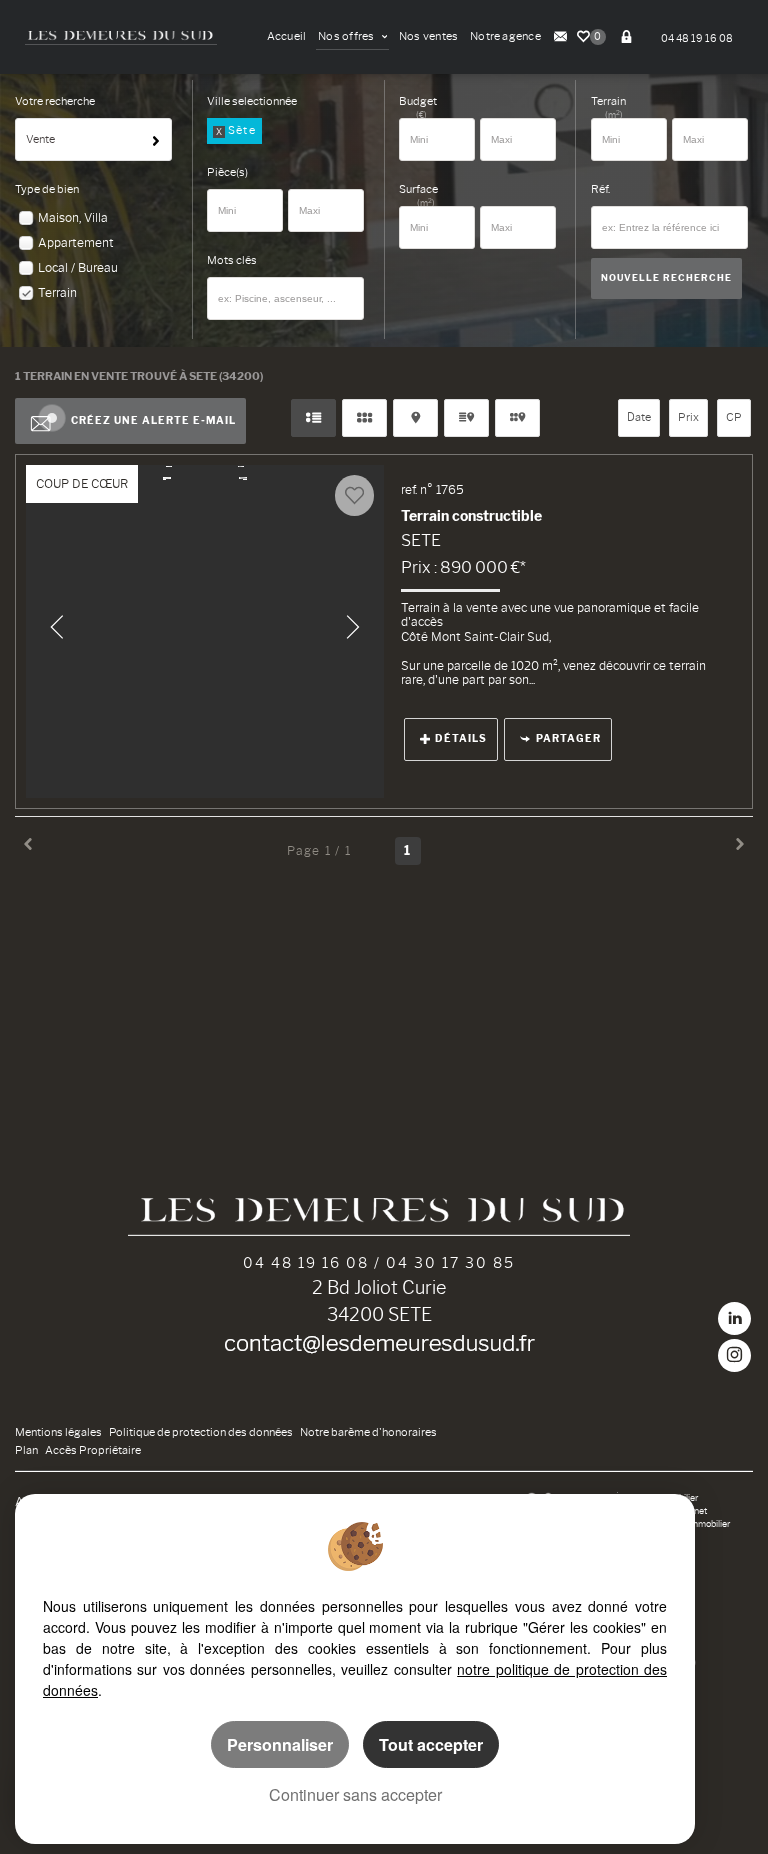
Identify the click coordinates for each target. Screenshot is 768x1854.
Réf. (600, 189)
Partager (568, 738)
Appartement (76, 243)
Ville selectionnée (252, 101)
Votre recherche (55, 101)
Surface (418, 189)
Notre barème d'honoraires (369, 1432)
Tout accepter (431, 1744)
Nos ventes (428, 36)
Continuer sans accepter (355, 1794)
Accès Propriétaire (93, 1450)
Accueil (287, 36)
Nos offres (347, 36)
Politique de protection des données (201, 1432)
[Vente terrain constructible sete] (205, 631)
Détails (461, 738)
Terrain (57, 293)
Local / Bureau (78, 268)
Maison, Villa (73, 218)
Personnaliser (280, 1744)
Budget (418, 101)
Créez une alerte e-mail (153, 420)
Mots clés (232, 260)
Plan (26, 1450)
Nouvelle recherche (666, 277)
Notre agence (505, 36)
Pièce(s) (227, 172)
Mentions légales (58, 1432)
